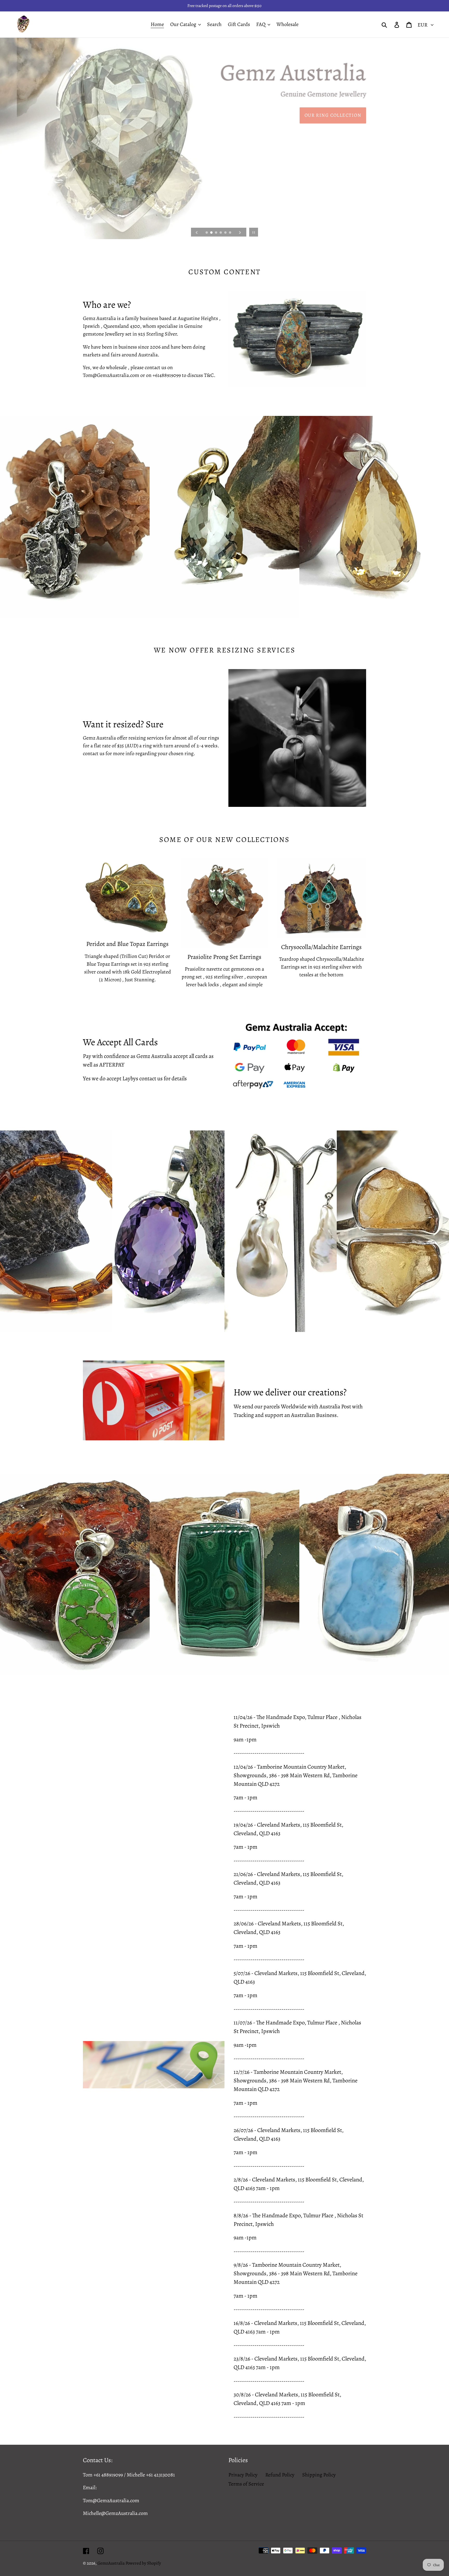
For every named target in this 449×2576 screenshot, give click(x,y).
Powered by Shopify (143, 2563)
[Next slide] (240, 232)
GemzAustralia (111, 2563)
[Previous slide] (197, 232)
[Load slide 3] (216, 233)
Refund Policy (280, 2475)
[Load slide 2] (212, 233)
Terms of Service (246, 2484)
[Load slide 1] (207, 233)
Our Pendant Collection (327, 126)
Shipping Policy (319, 2475)
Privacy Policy (243, 2475)
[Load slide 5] (226, 233)
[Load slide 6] (230, 233)
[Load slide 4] (221, 233)
